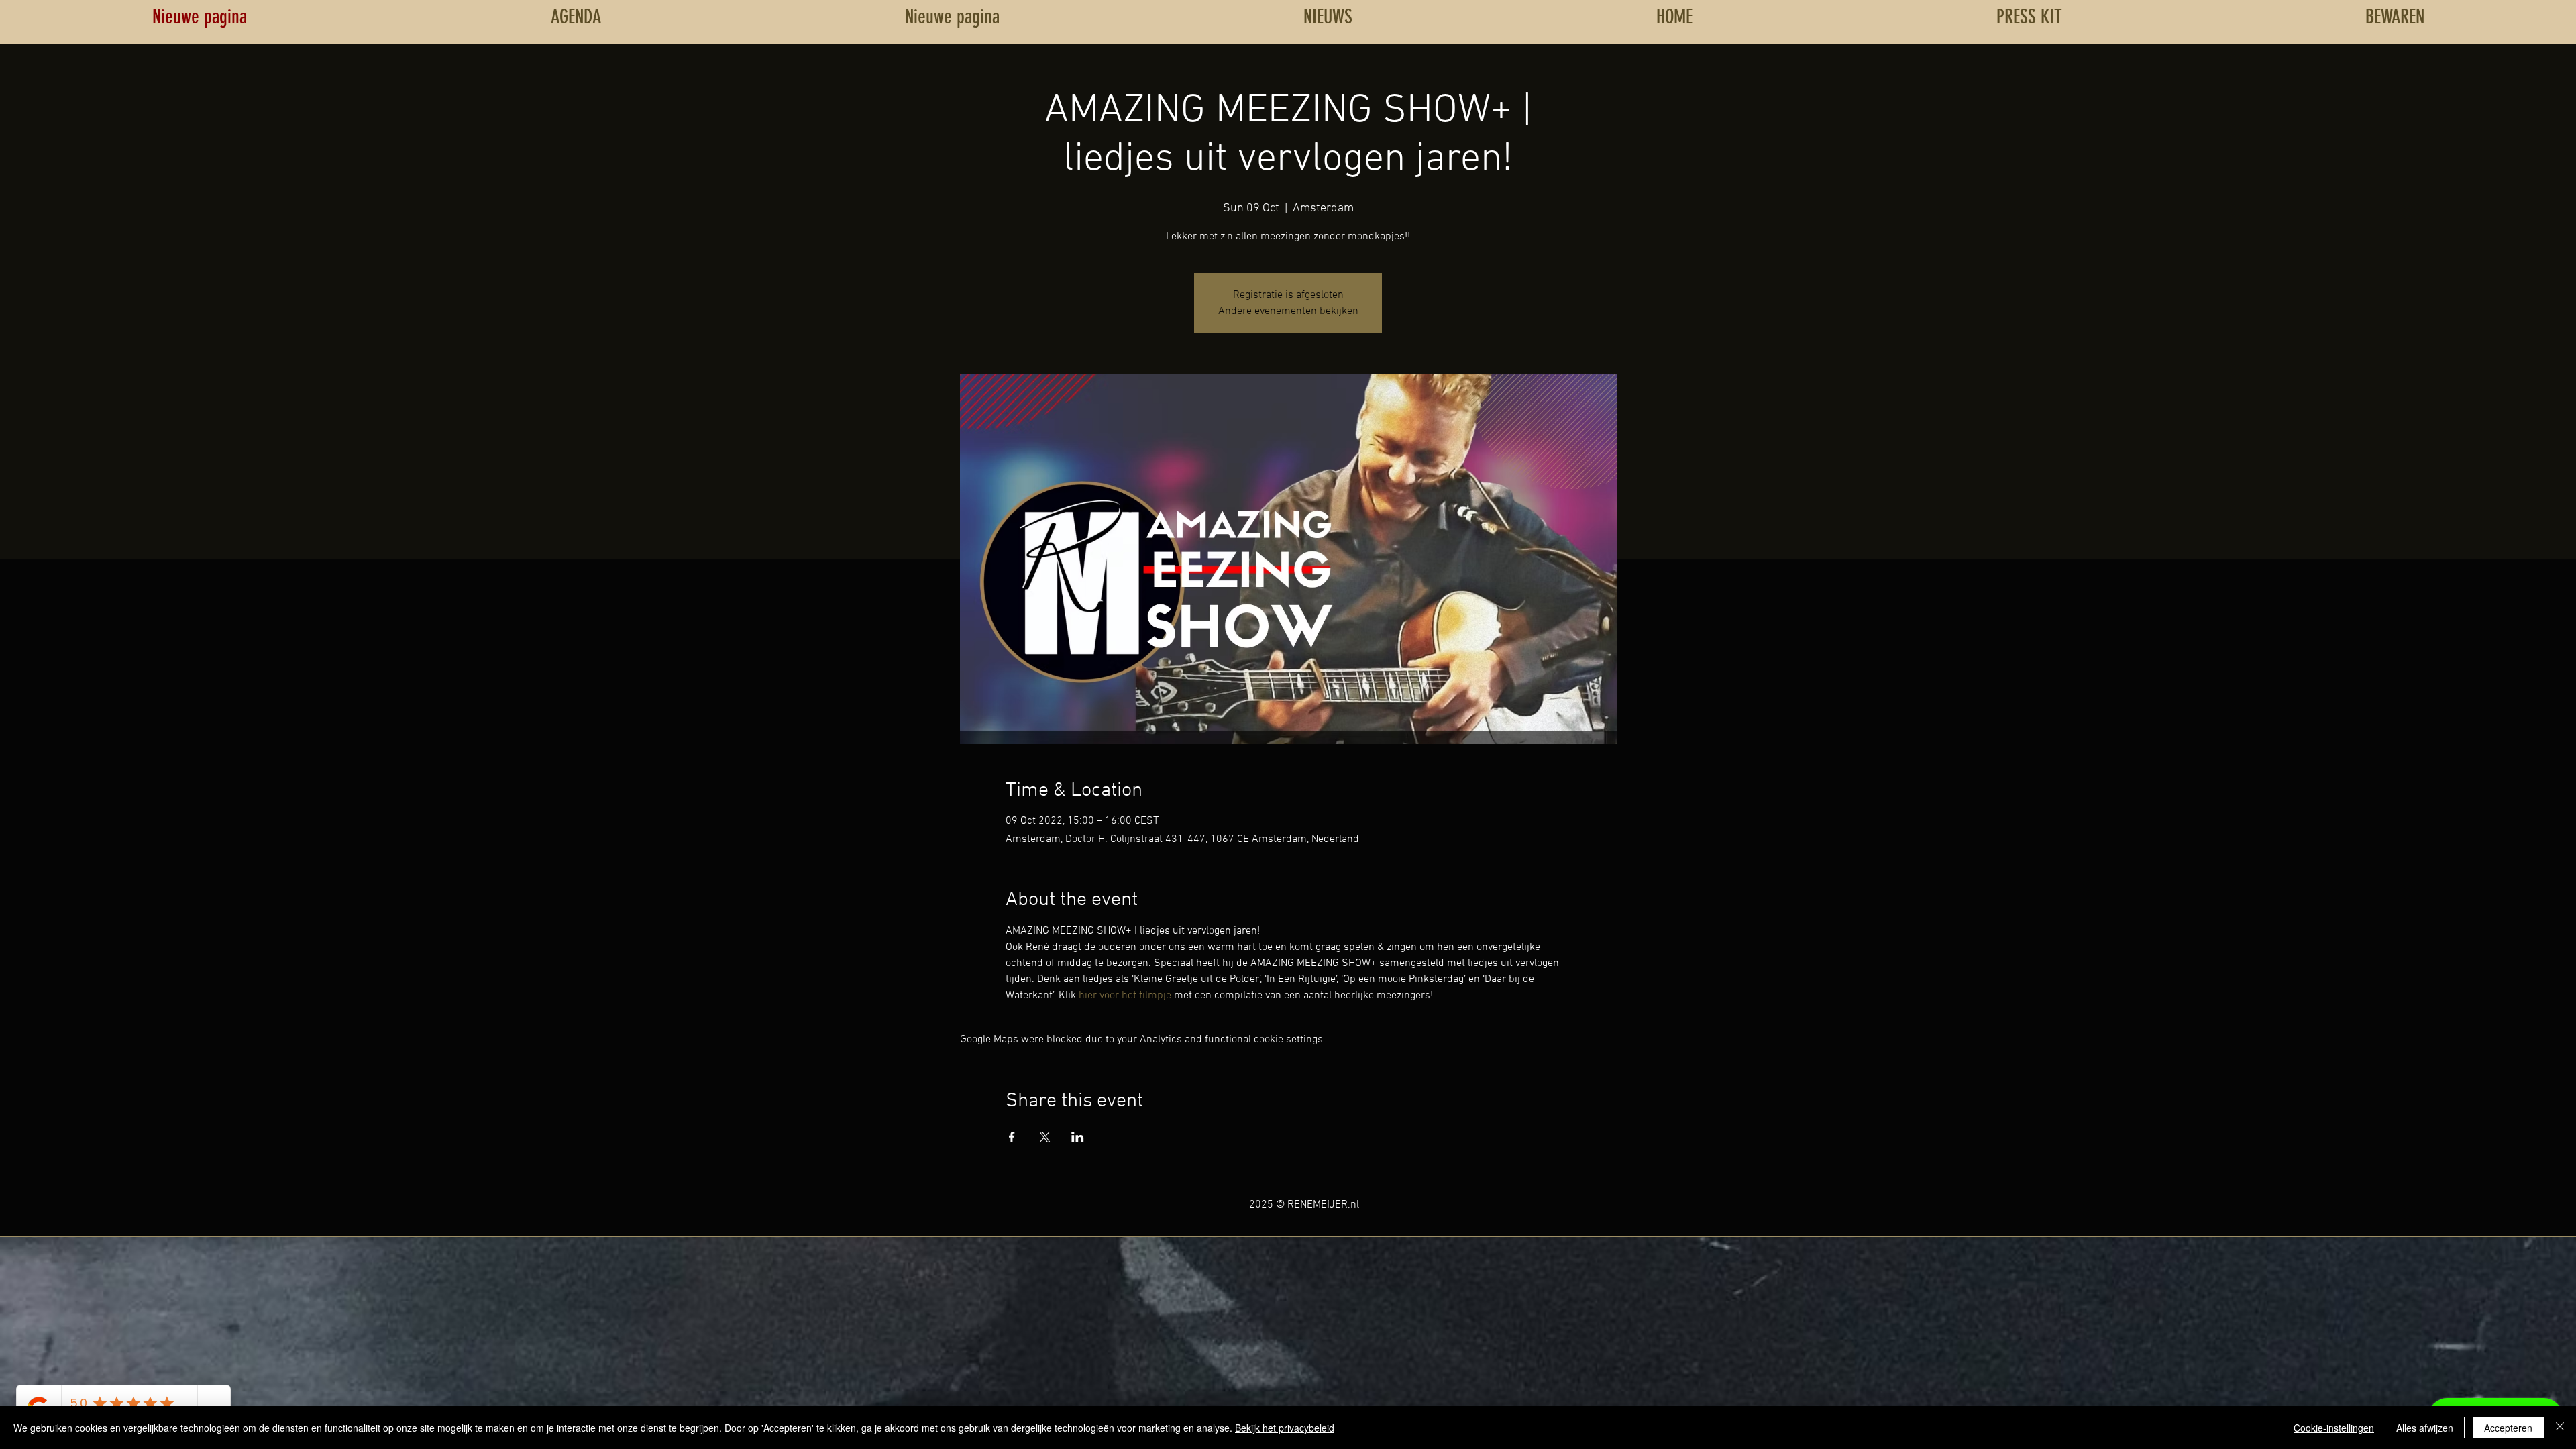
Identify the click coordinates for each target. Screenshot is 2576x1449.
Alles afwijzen (2425, 1428)
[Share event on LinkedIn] (1078, 1137)
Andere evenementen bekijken (1288, 311)
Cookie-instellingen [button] (2334, 1428)
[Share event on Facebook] (1012, 1137)
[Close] (2560, 1428)
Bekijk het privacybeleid (1285, 1428)
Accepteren (2508, 1428)
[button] (2395, 17)
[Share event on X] (1045, 1137)
